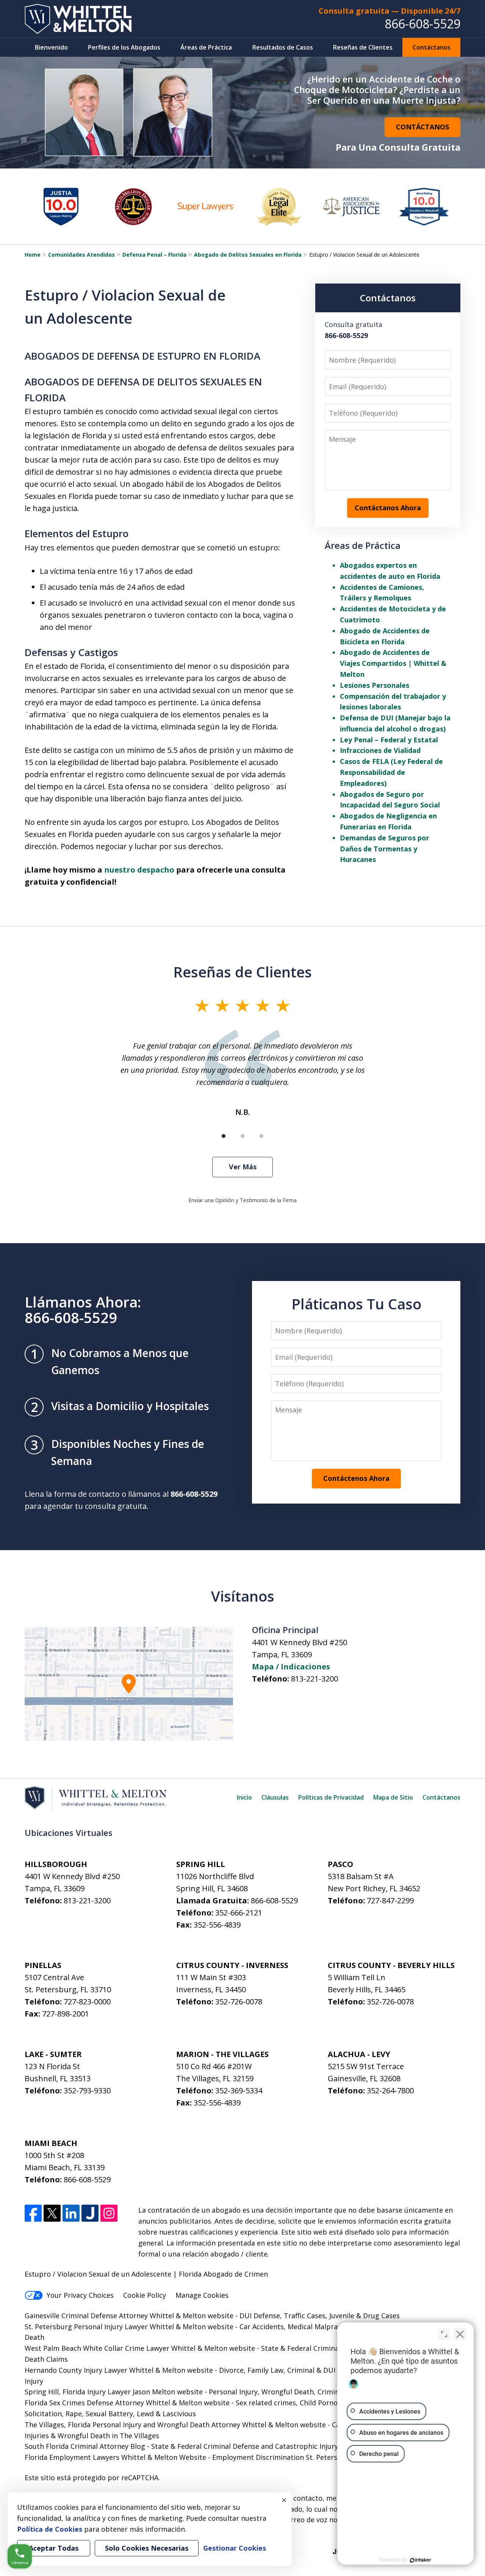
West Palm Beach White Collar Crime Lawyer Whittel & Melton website (140, 2348)
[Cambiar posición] (444, 2334)
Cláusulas (275, 1797)
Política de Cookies (50, 2529)
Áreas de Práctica (206, 47)
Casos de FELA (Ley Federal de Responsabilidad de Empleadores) (391, 772)
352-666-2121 (239, 1913)
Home (33, 255)
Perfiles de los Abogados (124, 47)
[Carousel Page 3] (261, 1136)
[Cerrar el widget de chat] (460, 2334)
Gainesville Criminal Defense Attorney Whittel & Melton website (129, 2316)
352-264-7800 (390, 2091)
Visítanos (243, 1596)
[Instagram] (109, 2213)
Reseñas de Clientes (363, 47)
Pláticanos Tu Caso (356, 1304)
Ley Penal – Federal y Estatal (389, 740)
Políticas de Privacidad (331, 1797)
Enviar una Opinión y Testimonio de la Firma (242, 1200)
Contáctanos (432, 47)
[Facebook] (33, 2213)
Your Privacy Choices (80, 2295)
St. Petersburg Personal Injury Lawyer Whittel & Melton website (129, 2327)
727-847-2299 (390, 1900)
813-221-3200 (314, 1679)
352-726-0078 (239, 2002)
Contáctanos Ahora (388, 508)
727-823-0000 (87, 2002)
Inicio (244, 1797)
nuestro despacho (139, 870)
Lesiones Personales (375, 685)
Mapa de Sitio (393, 1797)
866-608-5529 (422, 24)
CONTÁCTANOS (422, 127)
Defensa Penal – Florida (154, 255)
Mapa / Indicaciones (291, 1667)
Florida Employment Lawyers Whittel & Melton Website (115, 2457)
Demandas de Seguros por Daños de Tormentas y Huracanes (385, 849)
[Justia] (90, 2213)
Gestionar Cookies (235, 2548)
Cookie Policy (145, 2295)
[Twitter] (52, 2213)
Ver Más (243, 1167)
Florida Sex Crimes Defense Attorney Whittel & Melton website (127, 2403)
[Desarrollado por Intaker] (421, 2560)
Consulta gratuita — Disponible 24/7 (390, 11)
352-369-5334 (239, 2091)
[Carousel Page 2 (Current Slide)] (242, 1136)
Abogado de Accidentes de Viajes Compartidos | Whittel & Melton (393, 663)
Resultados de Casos (283, 47)
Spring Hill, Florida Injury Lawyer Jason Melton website (114, 2392)
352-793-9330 (87, 2091)
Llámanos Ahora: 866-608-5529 (83, 1310)
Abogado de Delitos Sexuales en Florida (248, 255)
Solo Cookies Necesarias (147, 2548)
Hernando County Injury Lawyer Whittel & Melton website (119, 2370)
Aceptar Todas (54, 2548)
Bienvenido (51, 47)
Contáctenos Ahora (356, 1478)
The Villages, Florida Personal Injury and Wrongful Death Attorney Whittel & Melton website (175, 2425)
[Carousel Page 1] (224, 1136)
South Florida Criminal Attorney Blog (85, 2446)
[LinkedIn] (71, 2213)
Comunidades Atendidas (81, 255)
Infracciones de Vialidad (380, 750)
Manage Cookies (202, 2295)
